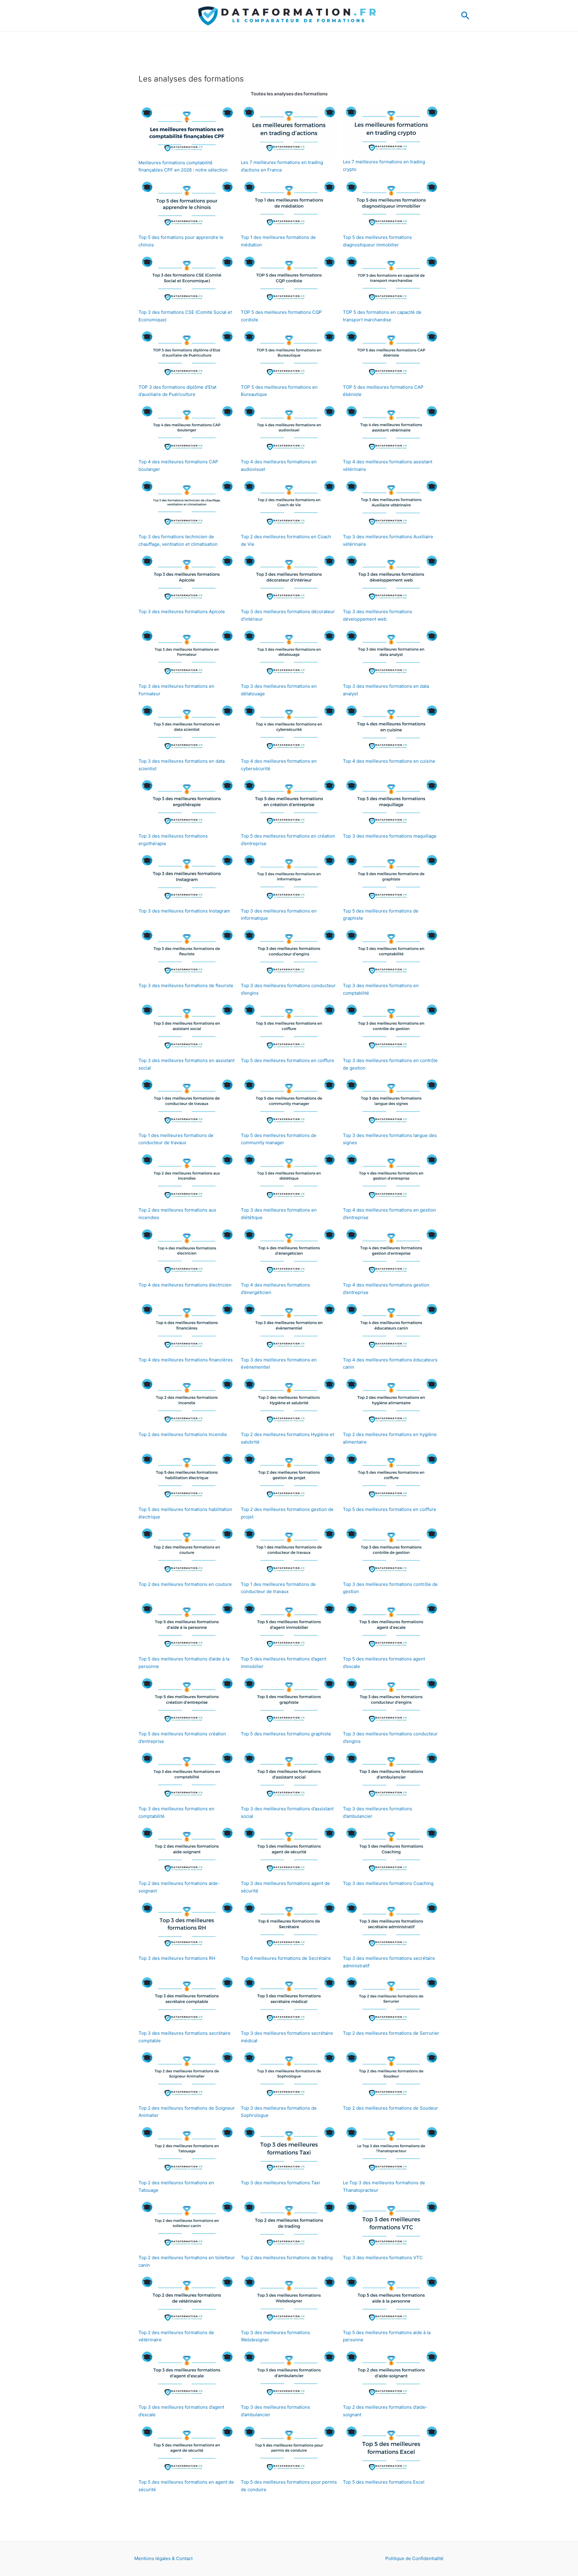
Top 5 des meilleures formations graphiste (286, 1734)
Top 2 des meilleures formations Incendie (183, 1434)
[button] (465, 16)
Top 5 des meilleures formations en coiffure (287, 1060)
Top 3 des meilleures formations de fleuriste (186, 985)
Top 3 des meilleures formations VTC (383, 2258)
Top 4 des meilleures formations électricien (185, 1285)
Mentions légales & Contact (163, 2558)
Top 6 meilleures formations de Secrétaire (286, 1958)
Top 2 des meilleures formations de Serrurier (391, 2033)
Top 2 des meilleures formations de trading (287, 2258)
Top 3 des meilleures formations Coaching (388, 1883)
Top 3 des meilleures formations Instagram (184, 911)
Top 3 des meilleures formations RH (177, 1958)
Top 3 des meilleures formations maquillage (390, 836)
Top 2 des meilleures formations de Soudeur (390, 2108)
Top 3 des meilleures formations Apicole (182, 612)
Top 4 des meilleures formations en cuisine (389, 761)
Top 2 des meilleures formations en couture (185, 1584)
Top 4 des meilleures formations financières (186, 1360)
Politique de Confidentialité (414, 2558)
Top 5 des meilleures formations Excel (384, 2482)
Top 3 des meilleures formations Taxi (280, 2183)
